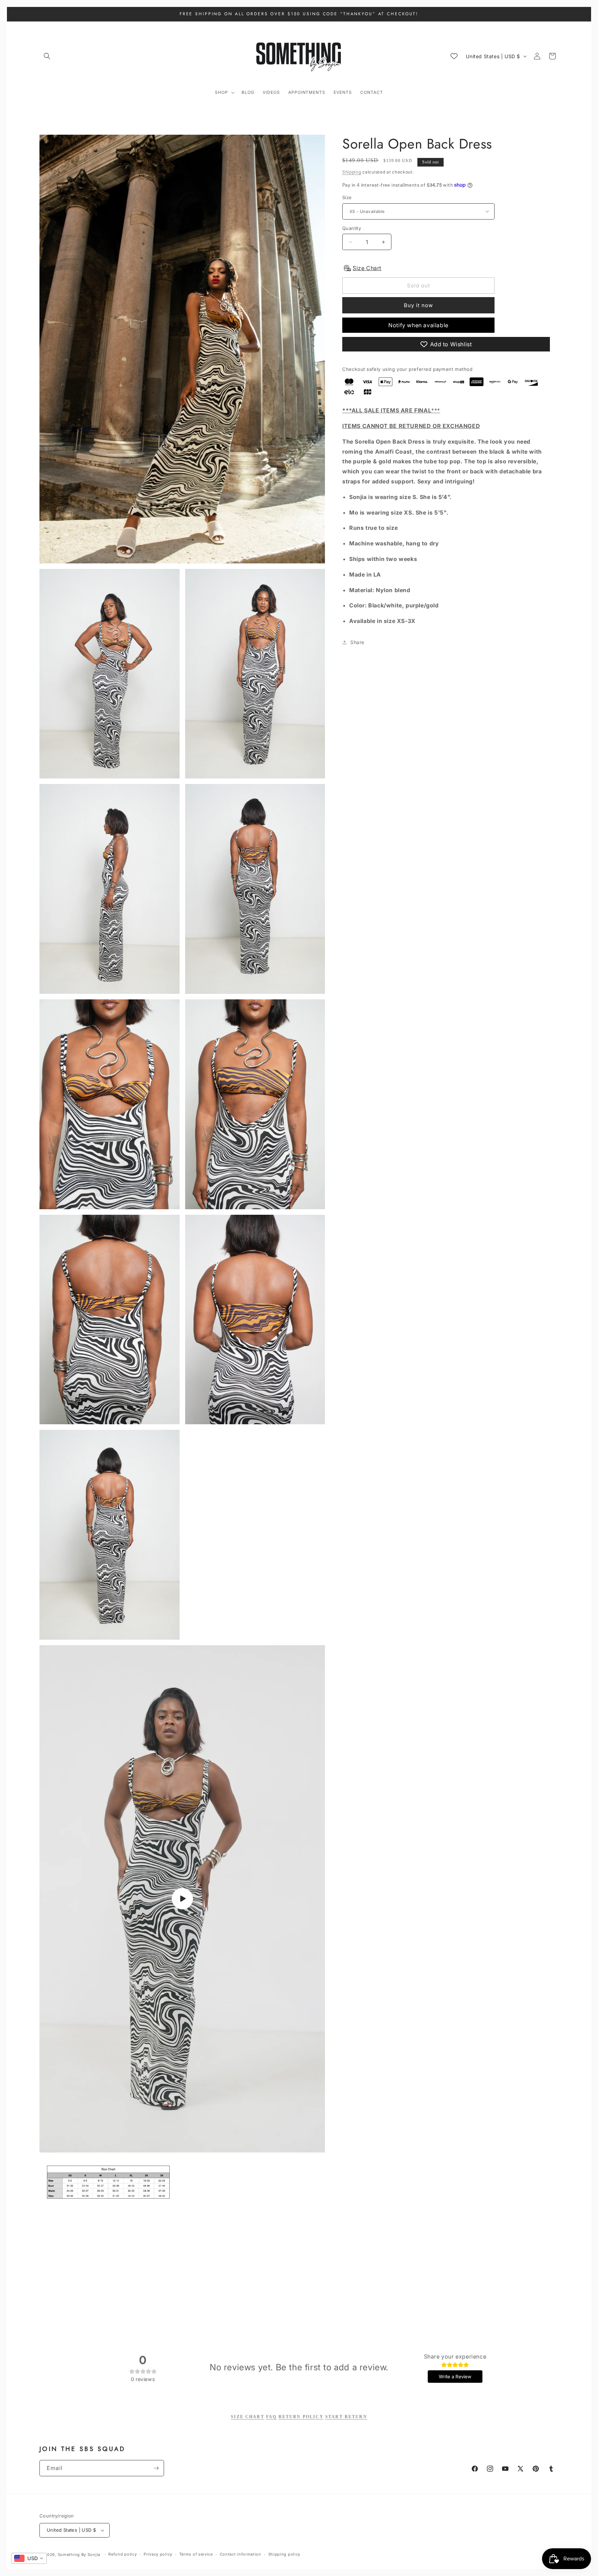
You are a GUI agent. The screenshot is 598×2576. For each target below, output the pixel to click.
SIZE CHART (248, 2417)
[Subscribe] (156, 2468)
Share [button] (357, 642)
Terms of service (196, 2554)
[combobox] (29, 2558)
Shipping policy (284, 2554)
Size (347, 197)
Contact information (241, 2554)
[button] (47, 56)
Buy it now (418, 305)
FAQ (271, 2417)
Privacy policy (158, 2554)
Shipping (352, 172)
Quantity (352, 228)
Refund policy (123, 2554)
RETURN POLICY (301, 2417)
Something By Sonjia (80, 2555)
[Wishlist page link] (454, 56)
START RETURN (346, 2417)
